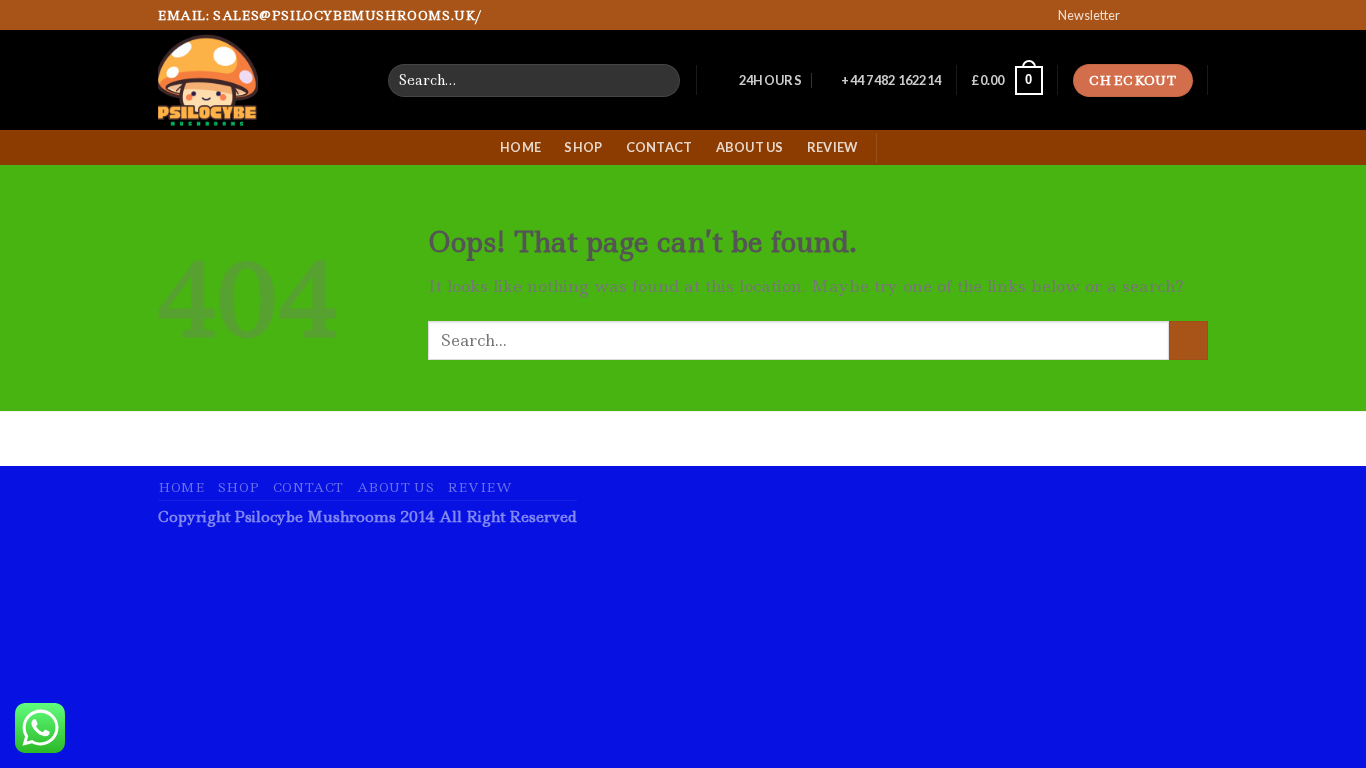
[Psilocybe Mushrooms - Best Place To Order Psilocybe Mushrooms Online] (258, 80)
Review (832, 147)
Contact (659, 147)
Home (520, 147)
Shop (583, 147)
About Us (750, 147)
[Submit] (1188, 340)
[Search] (661, 81)
